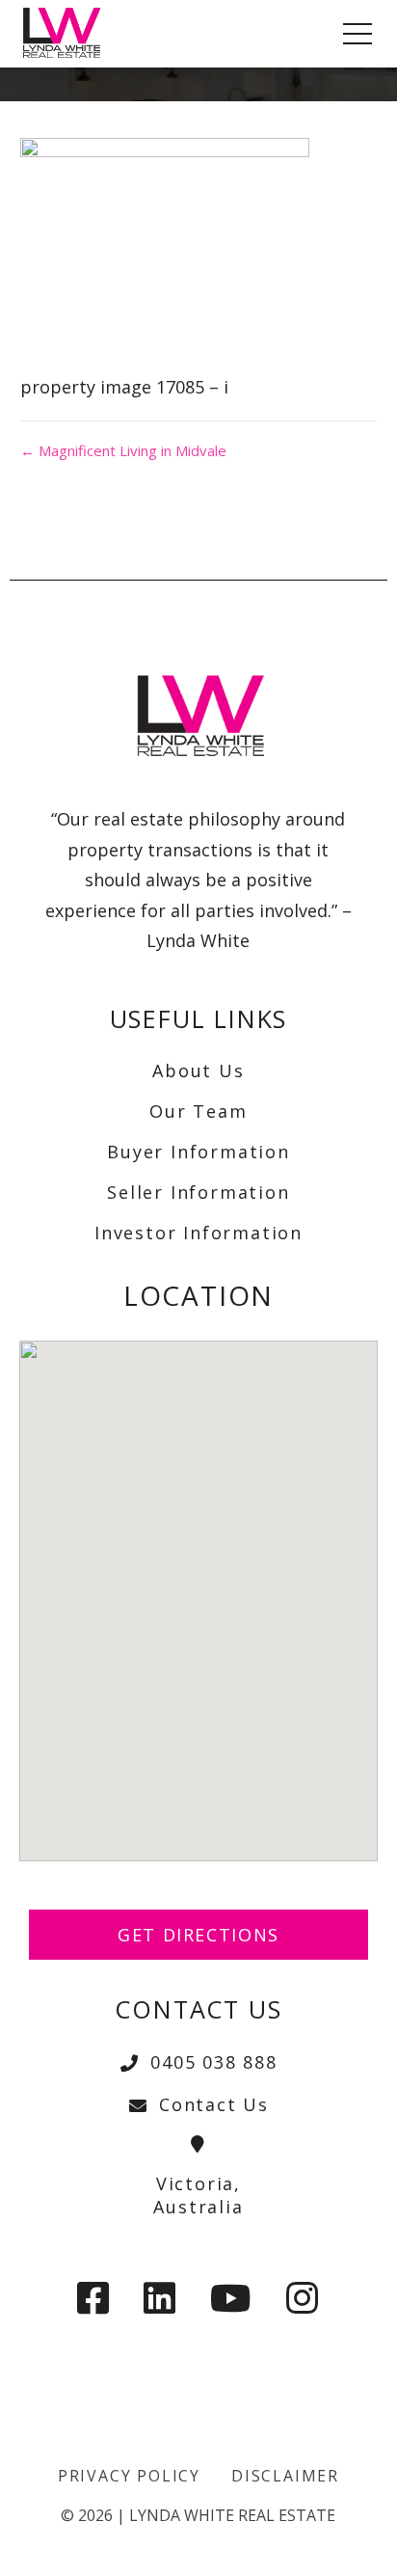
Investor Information (198, 1233)
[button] (198, 1589)
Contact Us (214, 2104)
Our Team (198, 1111)
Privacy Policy (129, 2476)
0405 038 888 (214, 2062)
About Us (198, 1071)
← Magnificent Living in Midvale (123, 450)
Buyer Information (198, 1152)
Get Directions (198, 1935)
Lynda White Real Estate (232, 2515)
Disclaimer (285, 2476)
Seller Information (198, 1192)
